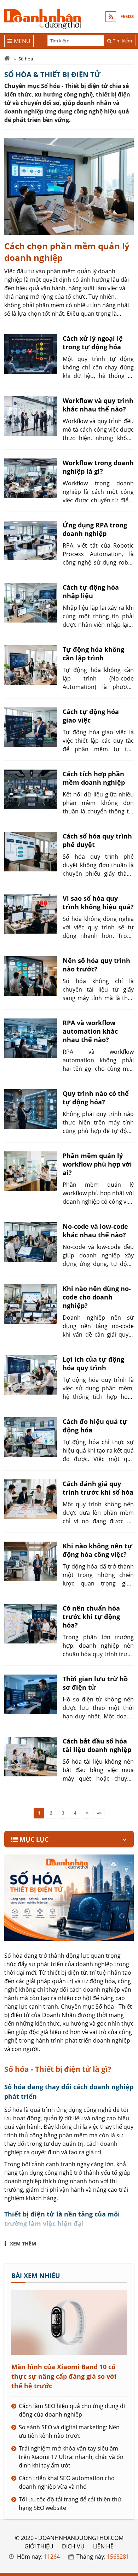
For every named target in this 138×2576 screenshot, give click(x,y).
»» (99, 1813)
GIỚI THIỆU (39, 2546)
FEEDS (127, 16)
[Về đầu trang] (129, 1032)
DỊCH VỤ (73, 2546)
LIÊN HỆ (103, 2546)
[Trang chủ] (7, 59)
